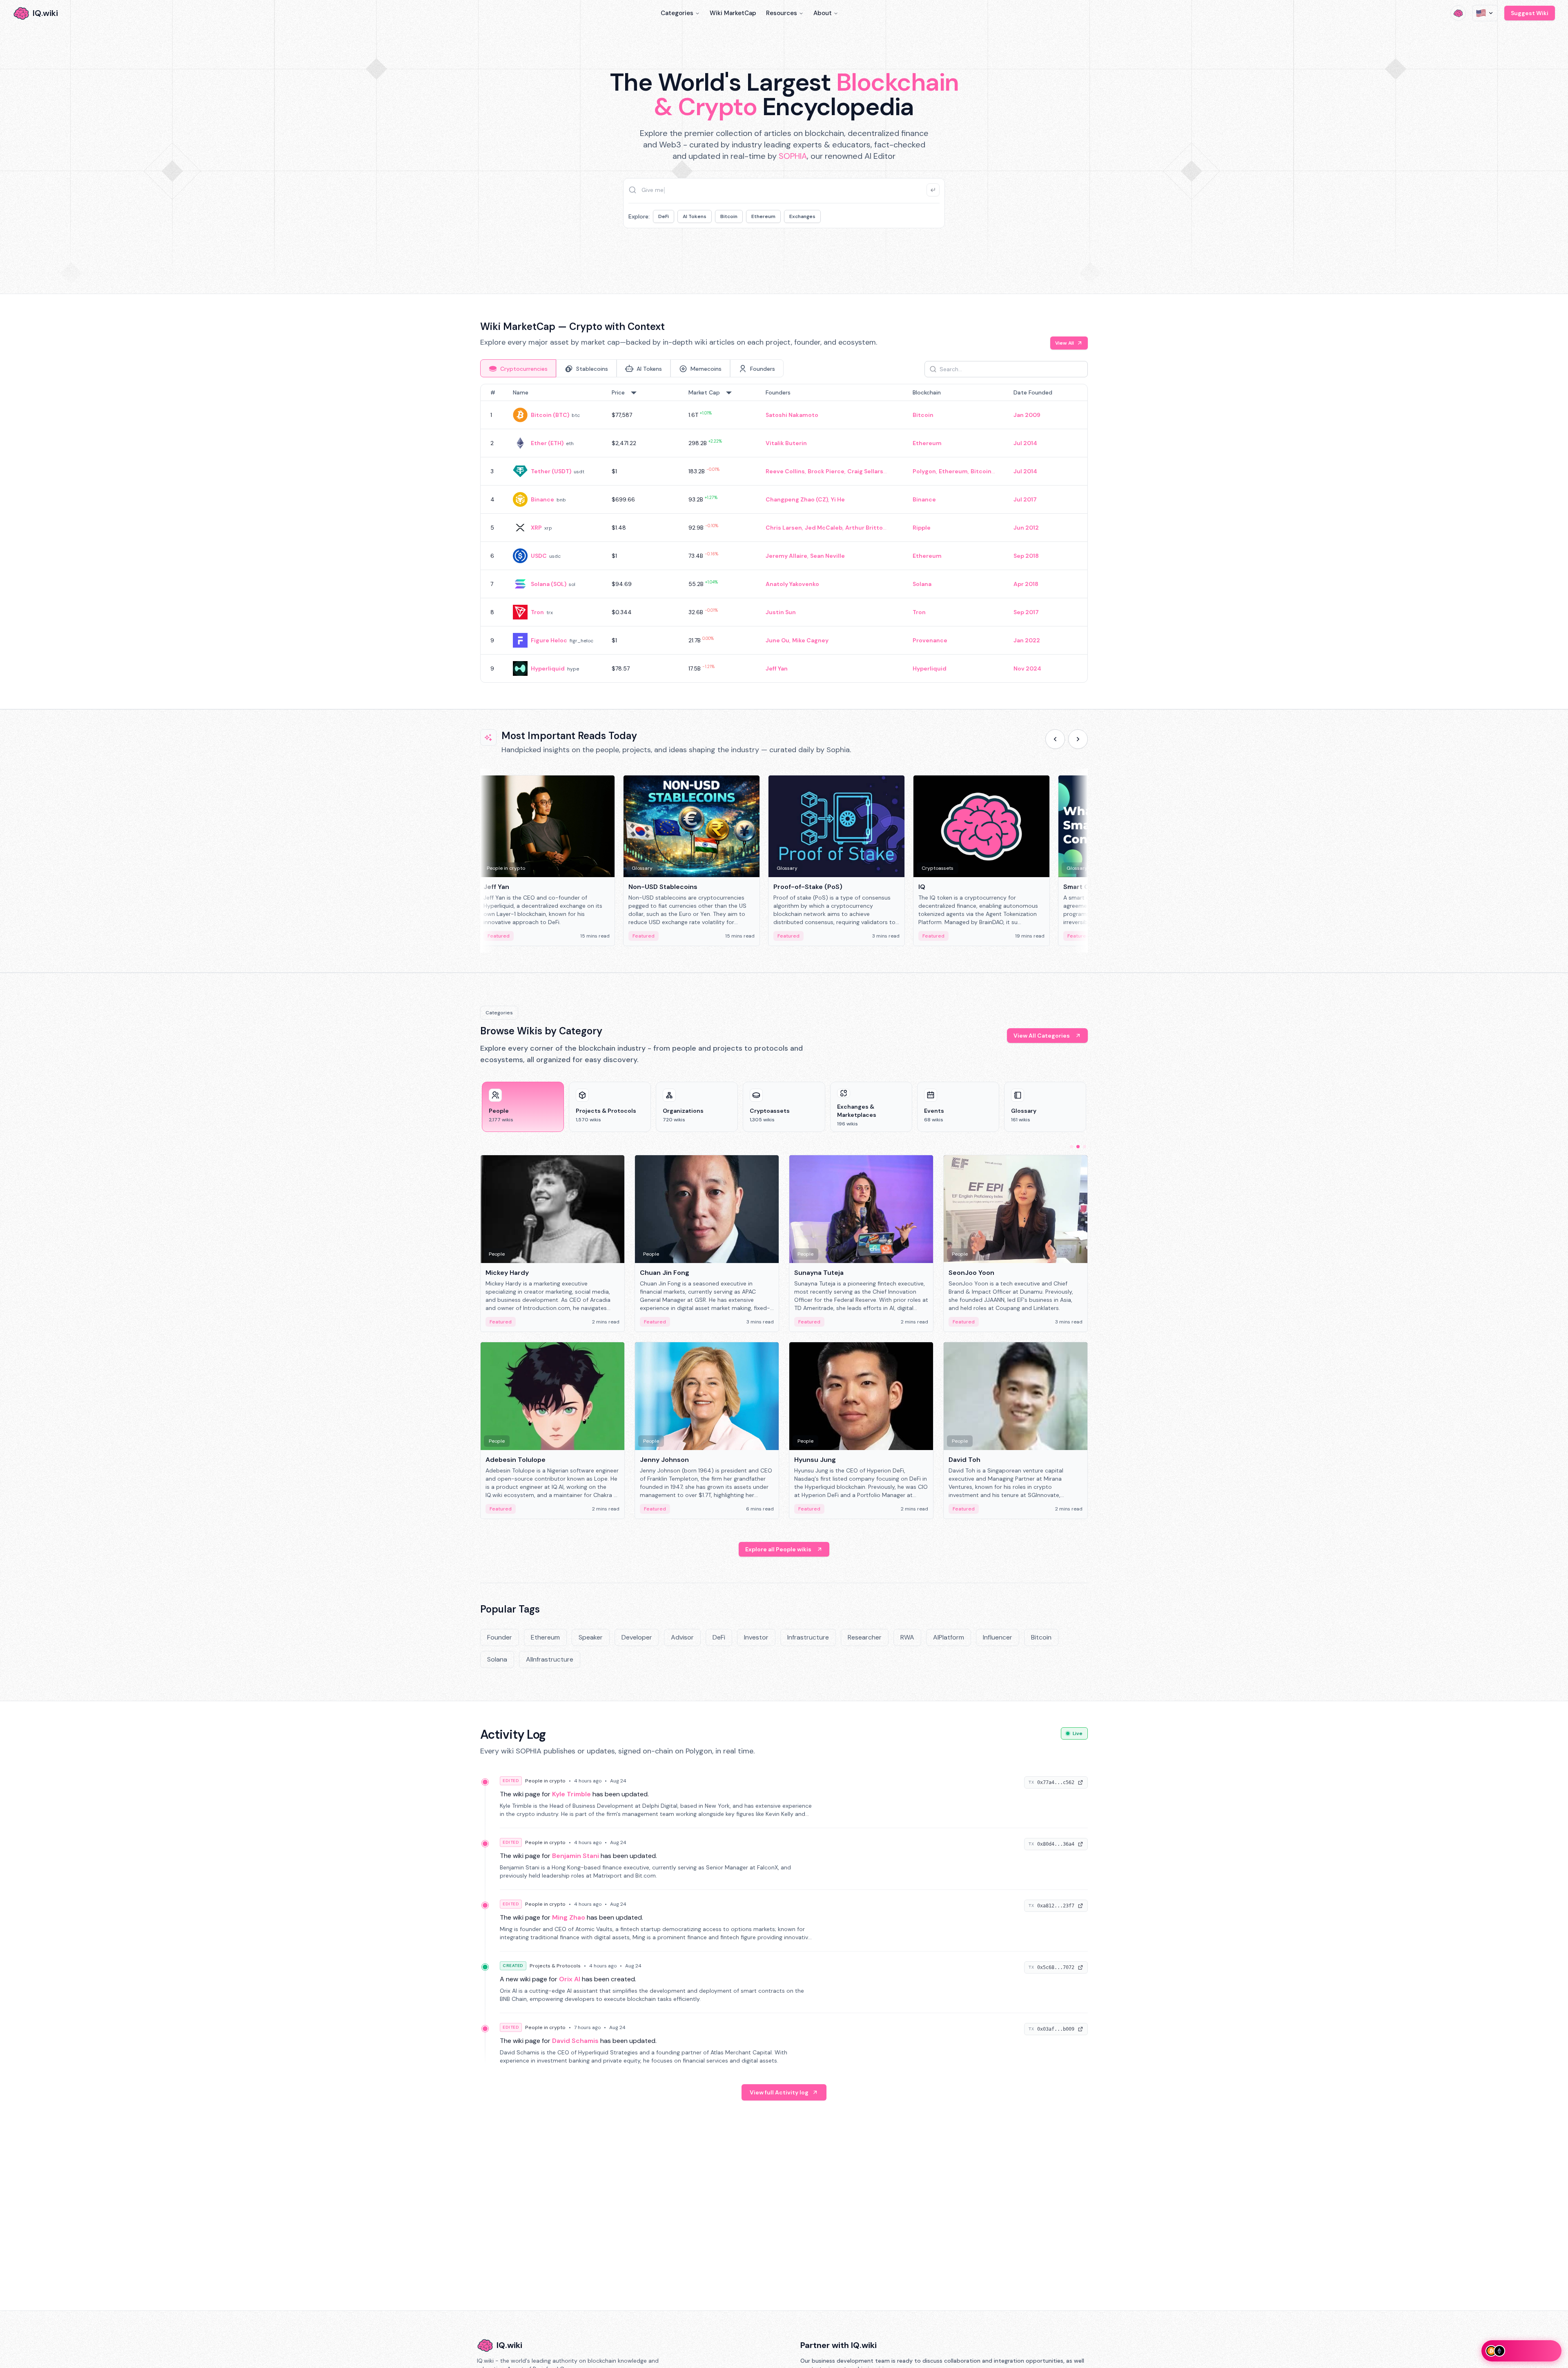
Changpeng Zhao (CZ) (797, 499)
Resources (782, 13)
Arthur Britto (864, 528)
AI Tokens (695, 216)
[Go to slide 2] (1078, 1147)
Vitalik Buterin (786, 443)
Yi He (838, 499)
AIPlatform (949, 1637)
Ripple (922, 528)
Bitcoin (729, 216)
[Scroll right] (1078, 739)
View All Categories (1042, 1036)
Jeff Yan (777, 668)
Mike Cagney (810, 640)
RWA (907, 1637)
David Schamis (575, 2041)
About (823, 13)
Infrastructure (808, 1637)
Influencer (998, 1637)
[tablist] (632, 368)
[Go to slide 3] (1085, 1147)
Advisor (682, 1637)
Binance (542, 499)
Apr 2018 (1026, 584)
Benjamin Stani (576, 1856)
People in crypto (545, 1781)
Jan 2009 (1027, 415)
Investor (756, 1637)
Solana (922, 584)
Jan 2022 (1027, 640)
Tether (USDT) (551, 471)
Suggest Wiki (1530, 13)
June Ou (777, 640)
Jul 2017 (1025, 499)
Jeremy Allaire (786, 556)
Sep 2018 (1026, 556)
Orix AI (570, 1979)
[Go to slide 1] (1071, 1147)
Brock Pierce (826, 471)
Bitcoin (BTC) (550, 415)
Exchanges (802, 216)
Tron (537, 612)
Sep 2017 (1026, 612)
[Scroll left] (1055, 739)
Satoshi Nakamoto (792, 415)
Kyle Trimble (571, 1794)
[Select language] (1485, 13)
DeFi (664, 216)
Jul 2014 (1025, 443)
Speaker (591, 1637)
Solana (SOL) (549, 584)
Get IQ (929, 253)
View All (1065, 343)
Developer (637, 1637)
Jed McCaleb (824, 528)
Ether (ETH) (547, 443)
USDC (539, 556)
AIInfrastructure (550, 1659)
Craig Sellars (865, 471)
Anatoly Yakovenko (792, 584)
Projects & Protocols (555, 1966)
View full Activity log (779, 2092)
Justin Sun (781, 612)
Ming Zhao (569, 1917)
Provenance (930, 640)
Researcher (865, 1637)
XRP (536, 528)
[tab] (518, 368)
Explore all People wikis (778, 1549)
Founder (500, 1637)
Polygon (924, 471)
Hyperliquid (548, 668)
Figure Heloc (549, 640)
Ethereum (763, 216)
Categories (677, 13)
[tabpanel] (784, 533)
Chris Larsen (784, 528)
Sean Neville (827, 556)
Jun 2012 (1026, 528)
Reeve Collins (785, 471)
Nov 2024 (1027, 668)
